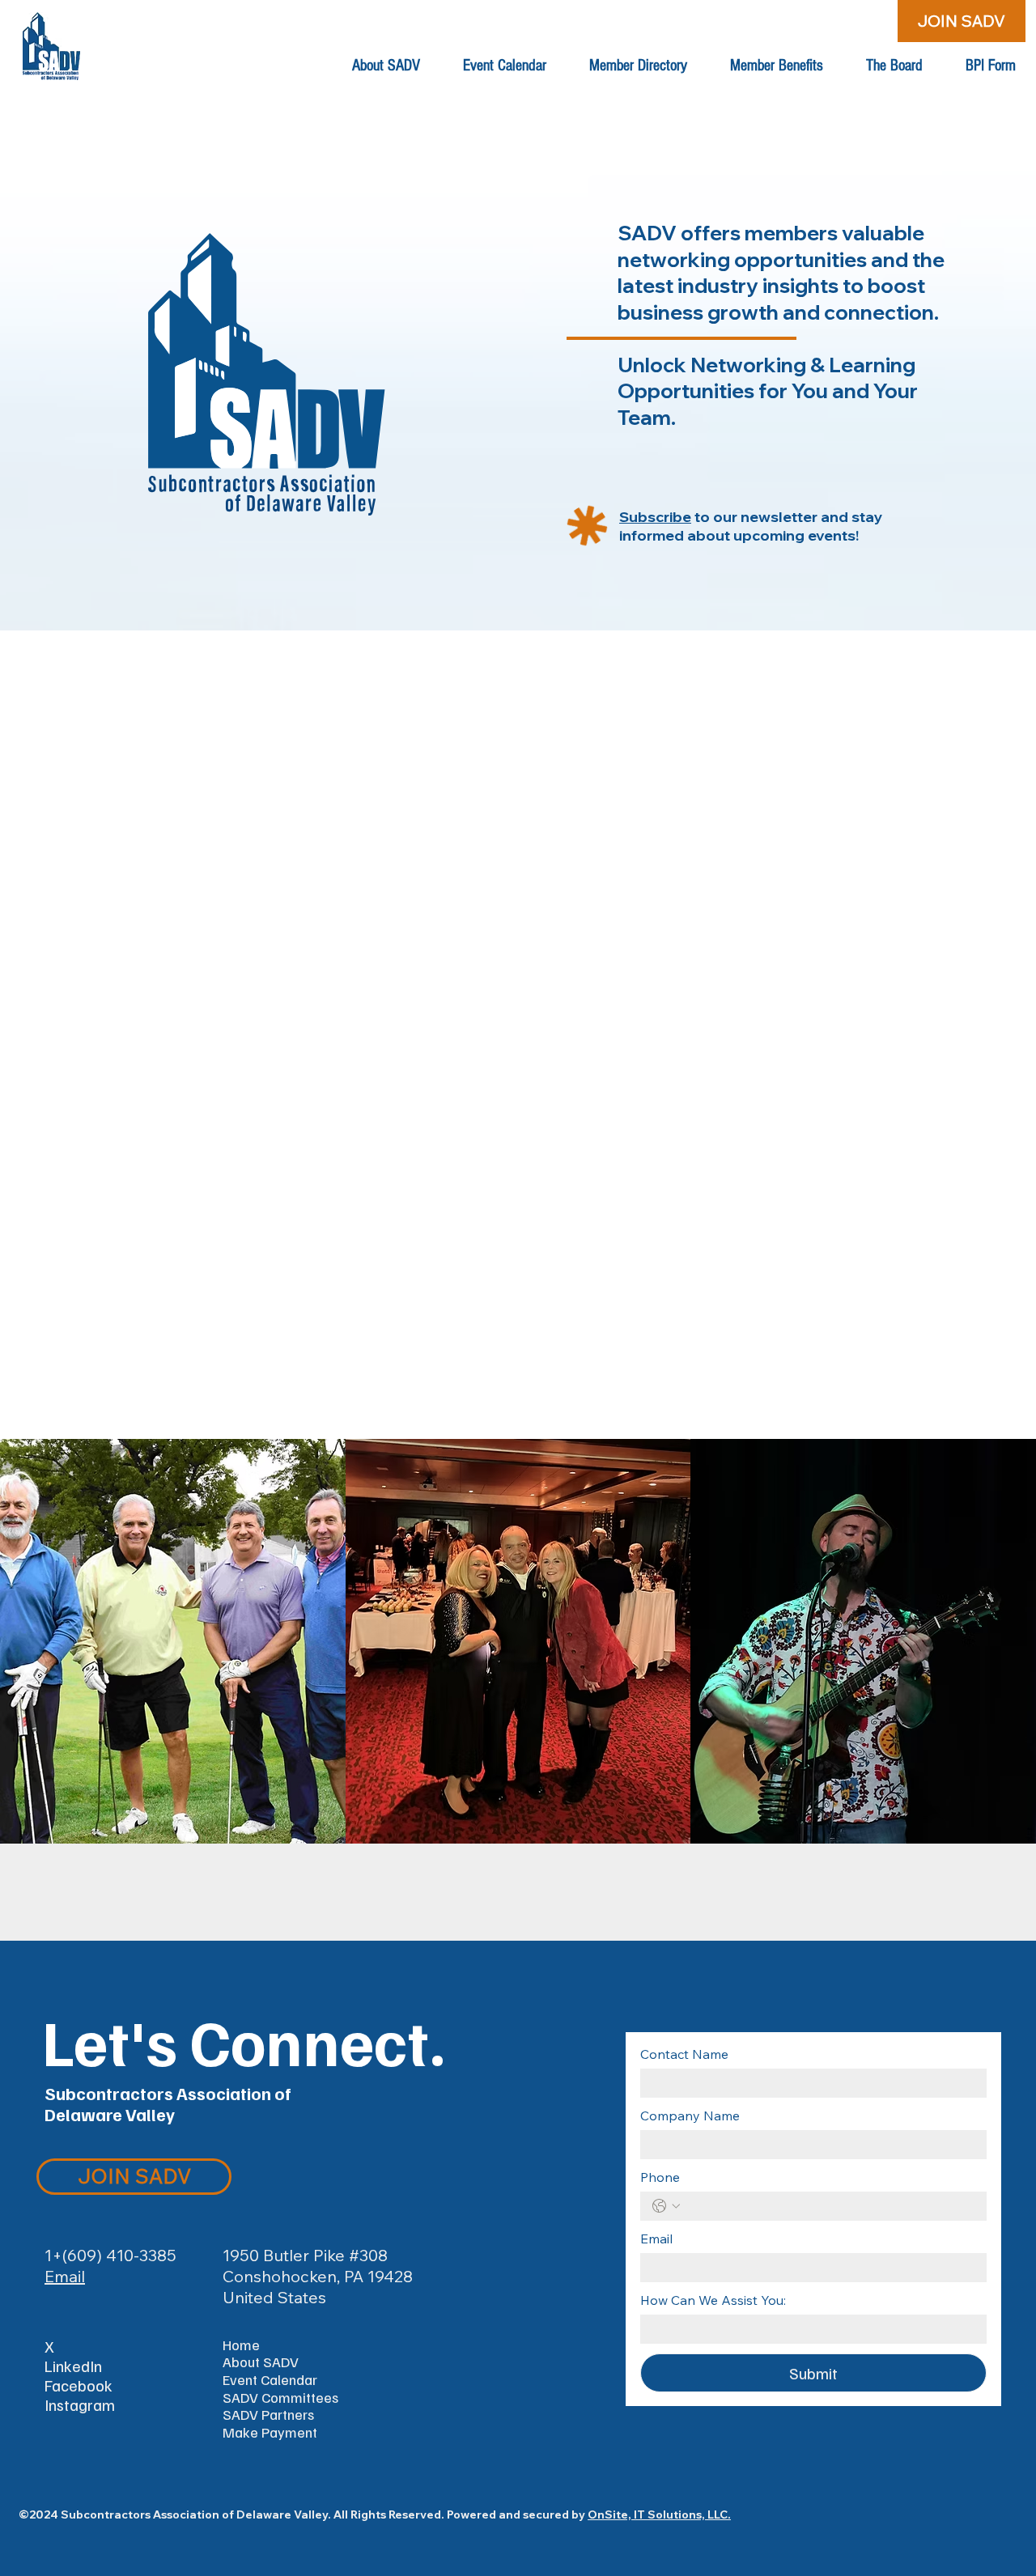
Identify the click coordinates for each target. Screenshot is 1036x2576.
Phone (660, 2177)
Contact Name (684, 2054)
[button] (386, 66)
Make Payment (270, 2432)
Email (65, 2276)
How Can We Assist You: (713, 2300)
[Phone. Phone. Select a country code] (666, 2206)
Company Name (690, 2116)
